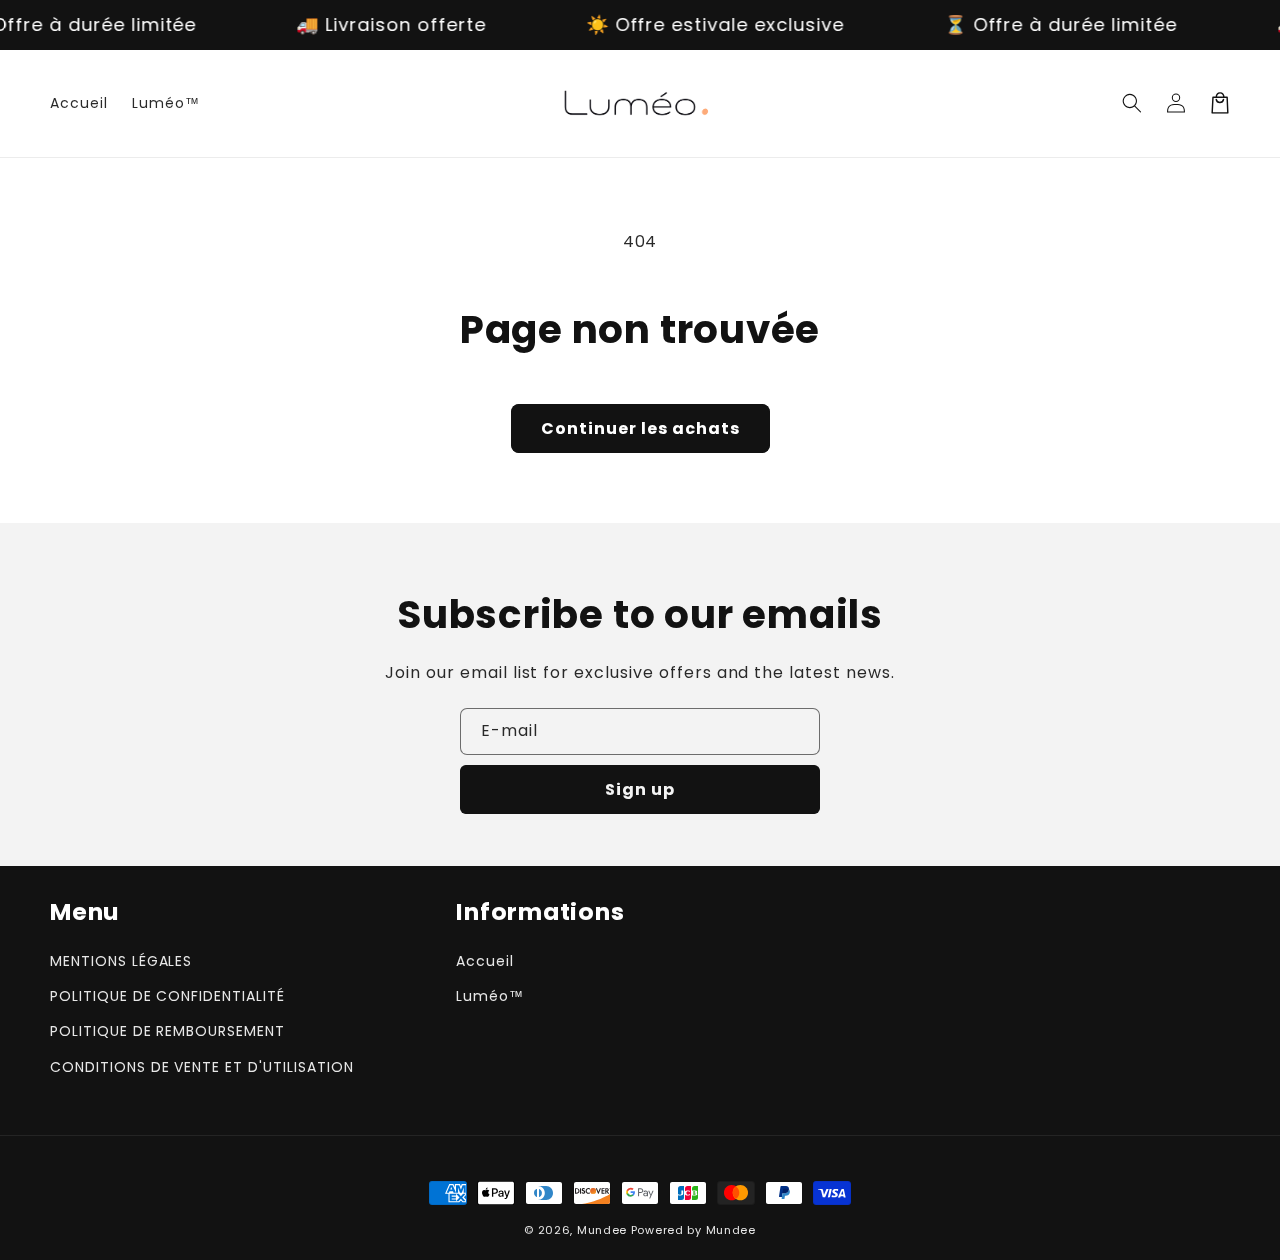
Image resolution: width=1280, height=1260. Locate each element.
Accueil (485, 961)
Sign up (640, 789)
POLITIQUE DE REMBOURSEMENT (167, 1031)
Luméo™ (490, 996)
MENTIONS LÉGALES (121, 961)
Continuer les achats (640, 428)
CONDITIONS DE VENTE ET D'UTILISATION (202, 1067)
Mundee (602, 1230)
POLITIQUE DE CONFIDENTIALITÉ (167, 996)
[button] (1132, 103)
